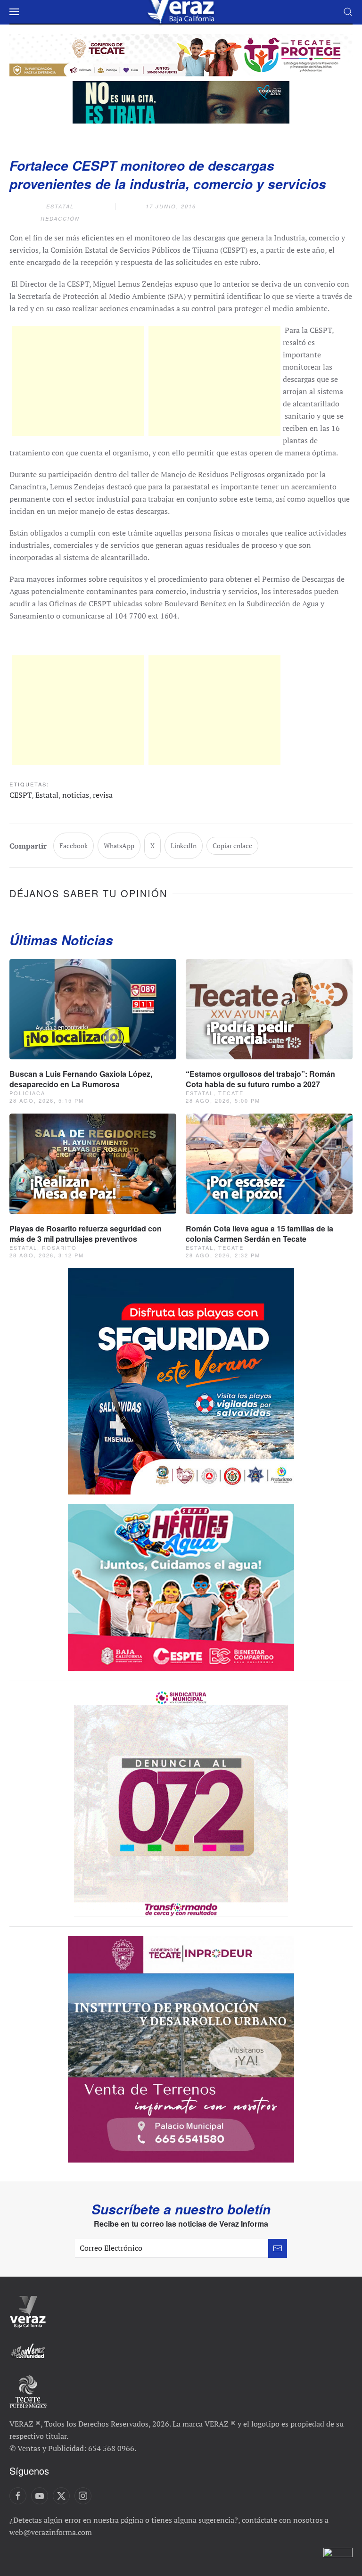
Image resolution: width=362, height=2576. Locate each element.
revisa (103, 795)
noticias (76, 795)
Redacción (60, 219)
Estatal (47, 795)
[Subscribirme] (278, 2248)
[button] (14, 12)
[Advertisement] (78, 381)
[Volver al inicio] (181, 12)
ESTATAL (60, 206)
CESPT (21, 795)
